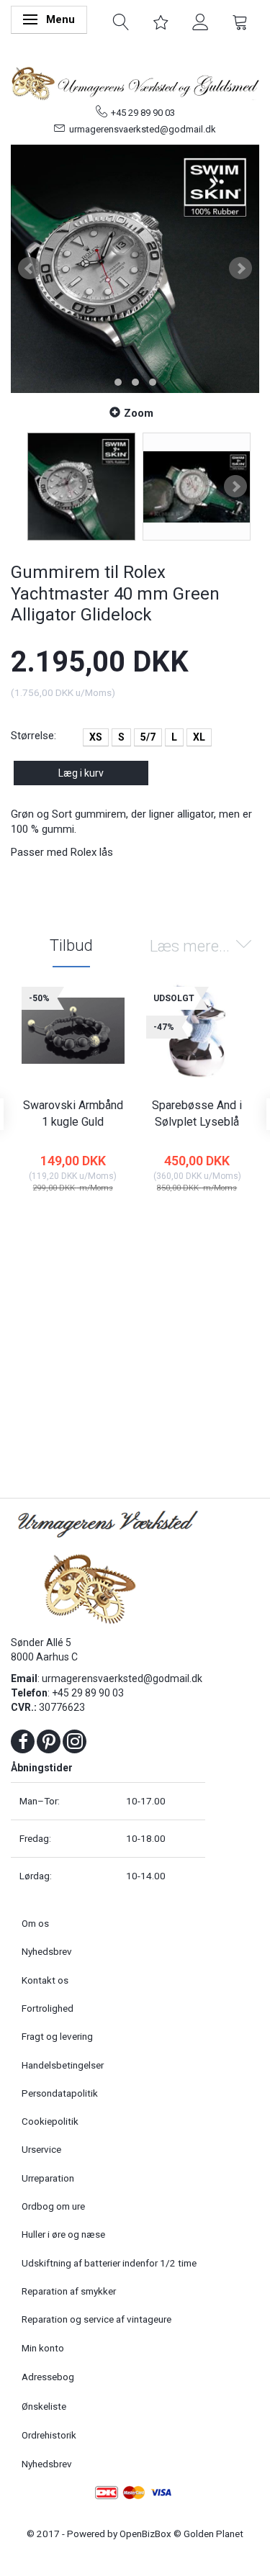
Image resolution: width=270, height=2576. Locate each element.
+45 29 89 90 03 (143, 113)
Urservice (41, 2149)
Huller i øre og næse (63, 2234)
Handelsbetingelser (63, 2065)
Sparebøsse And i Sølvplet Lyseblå (197, 1113)
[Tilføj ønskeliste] (214, 1219)
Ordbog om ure (53, 2206)
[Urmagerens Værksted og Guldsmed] (135, 81)
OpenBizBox (145, 2534)
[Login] (201, 21)
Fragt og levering (57, 2036)
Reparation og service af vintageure (96, 2319)
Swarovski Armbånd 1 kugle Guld (73, 1113)
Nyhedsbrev (47, 1951)
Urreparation (48, 2178)
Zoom (139, 413)
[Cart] (240, 21)
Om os (35, 1923)
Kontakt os (45, 1980)
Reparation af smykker (69, 2291)
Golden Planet (213, 2534)
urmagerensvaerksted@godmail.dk (143, 129)
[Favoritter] (161, 21)
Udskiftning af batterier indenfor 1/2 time (109, 2263)
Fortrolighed (48, 2008)
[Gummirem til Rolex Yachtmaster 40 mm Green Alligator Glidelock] (135, 269)
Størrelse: (33, 736)
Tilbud (71, 945)
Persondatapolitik (60, 2093)
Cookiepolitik (50, 2121)
